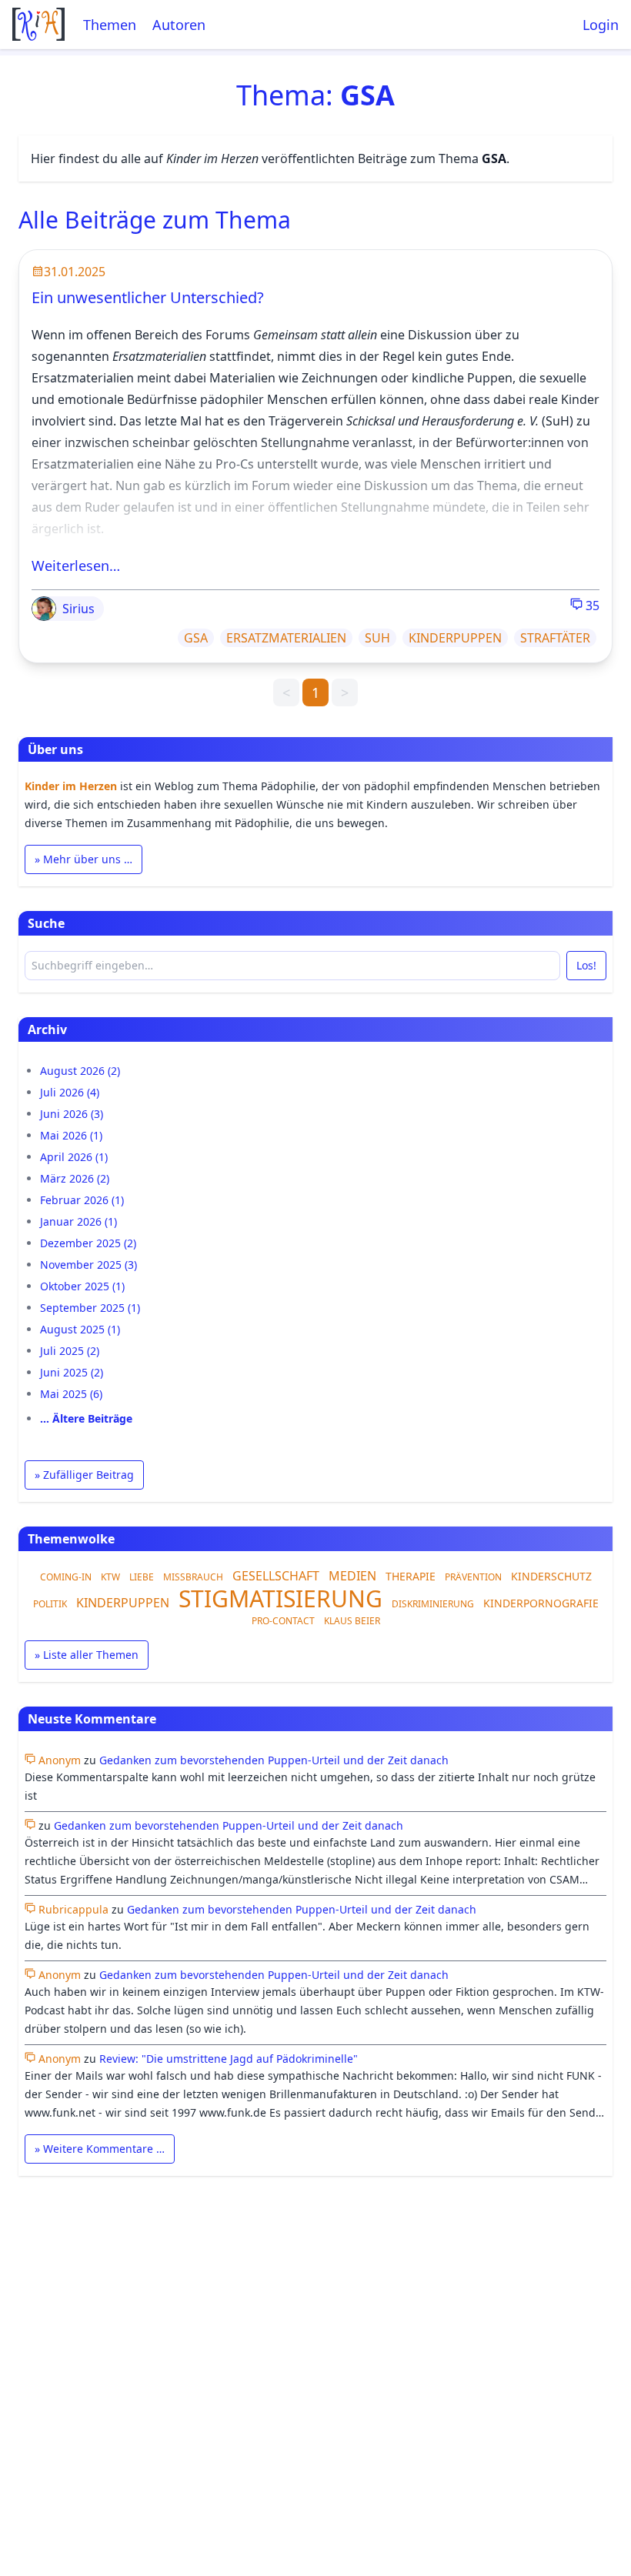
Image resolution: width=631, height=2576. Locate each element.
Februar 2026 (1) (82, 1200)
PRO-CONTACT (283, 1621)
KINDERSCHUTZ (551, 1576)
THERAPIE (411, 1576)
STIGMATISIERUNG (280, 1598)
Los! (586, 965)
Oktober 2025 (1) (82, 1286)
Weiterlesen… (76, 566)
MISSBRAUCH (193, 1577)
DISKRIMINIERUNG (433, 1604)
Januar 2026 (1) (78, 1221)
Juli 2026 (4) (70, 1092)
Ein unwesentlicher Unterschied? (148, 297)
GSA (196, 638)
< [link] (286, 692)
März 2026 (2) (75, 1178)
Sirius (78, 609)
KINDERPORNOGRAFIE (541, 1603)
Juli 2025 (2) (70, 1351)
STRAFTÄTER (555, 638)
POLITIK (50, 1604)
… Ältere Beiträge (86, 1418)
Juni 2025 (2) (72, 1372)
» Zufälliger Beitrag (84, 1475)
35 (591, 606)
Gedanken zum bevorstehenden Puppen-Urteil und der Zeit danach (274, 1760)
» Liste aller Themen (87, 1655)
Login (601, 25)
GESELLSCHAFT (276, 1576)
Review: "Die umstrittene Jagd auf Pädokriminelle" (229, 2059)
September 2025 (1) (90, 1308)
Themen (110, 25)
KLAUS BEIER (352, 1621)
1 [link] (315, 692)
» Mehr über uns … (83, 859)
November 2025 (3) (88, 1265)
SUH (377, 638)
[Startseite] (38, 24)
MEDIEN (352, 1576)
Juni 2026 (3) (72, 1114)
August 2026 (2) (80, 1071)
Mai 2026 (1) (71, 1135)
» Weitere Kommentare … (100, 2149)
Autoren (179, 25)
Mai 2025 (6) (71, 1394)
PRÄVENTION (473, 1577)
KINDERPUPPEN (455, 638)
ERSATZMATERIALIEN (286, 638)
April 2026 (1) (74, 1157)
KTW (110, 1577)
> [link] (345, 692)
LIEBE (142, 1577)
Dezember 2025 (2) (88, 1243)
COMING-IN (66, 1577)
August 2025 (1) (80, 1329)
